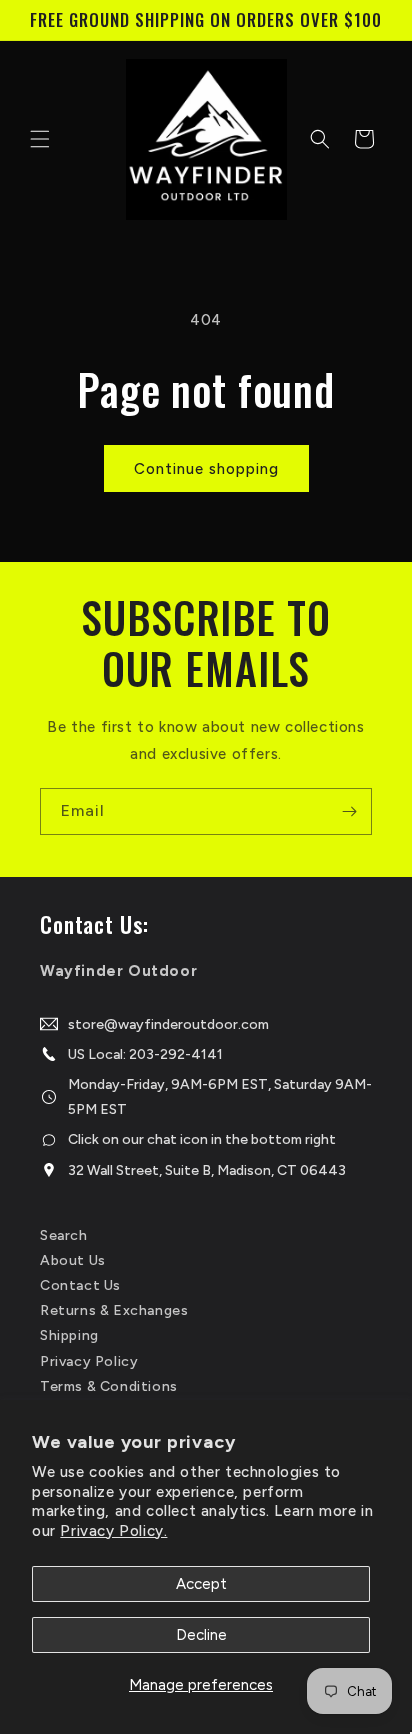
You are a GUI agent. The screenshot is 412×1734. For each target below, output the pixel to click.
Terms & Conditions (109, 1386)
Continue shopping (206, 469)
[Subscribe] (349, 811)
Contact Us (80, 1285)
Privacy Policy (89, 1361)
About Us (73, 1260)
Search (64, 1235)
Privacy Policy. (113, 1531)
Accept (201, 1584)
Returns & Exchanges (114, 1310)
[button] (40, 139)
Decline (201, 1635)
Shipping (69, 1335)
